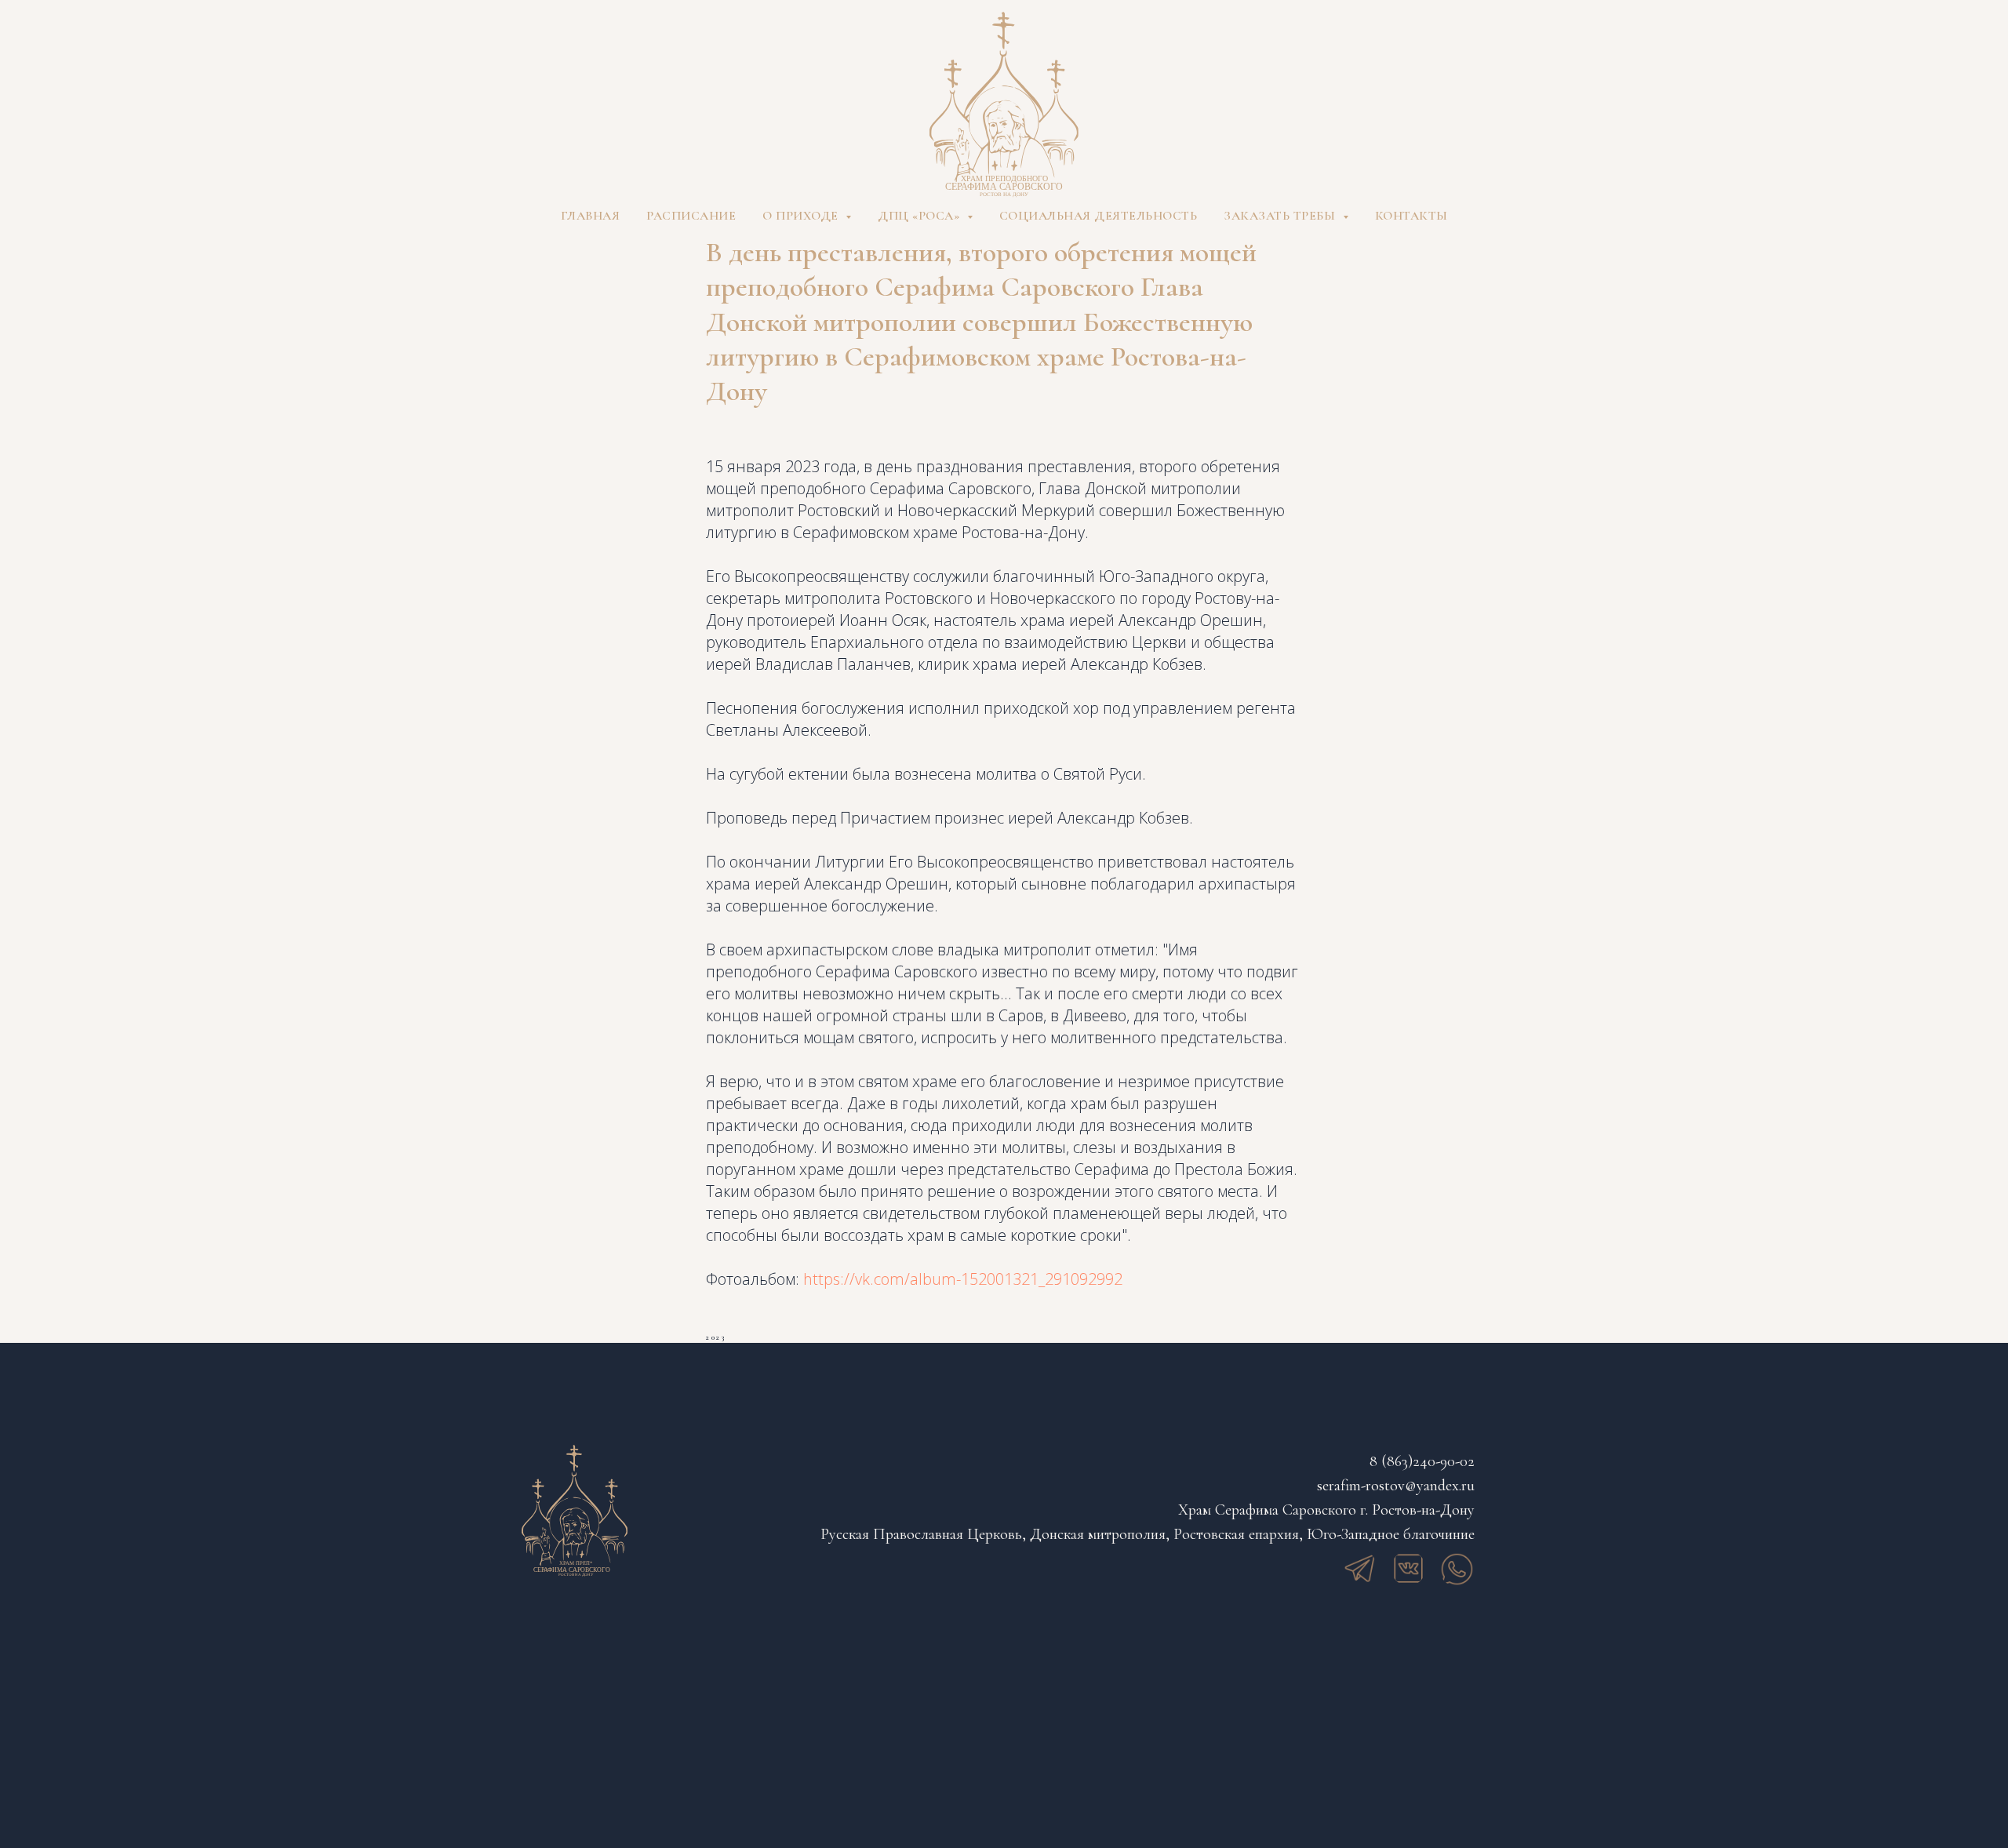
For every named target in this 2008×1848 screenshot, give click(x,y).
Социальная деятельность (1099, 216)
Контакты (1411, 216)
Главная (591, 216)
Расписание (691, 216)
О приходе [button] (802, 216)
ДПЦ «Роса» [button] (920, 216)
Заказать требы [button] (1281, 216)
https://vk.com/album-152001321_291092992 (963, 1279)
